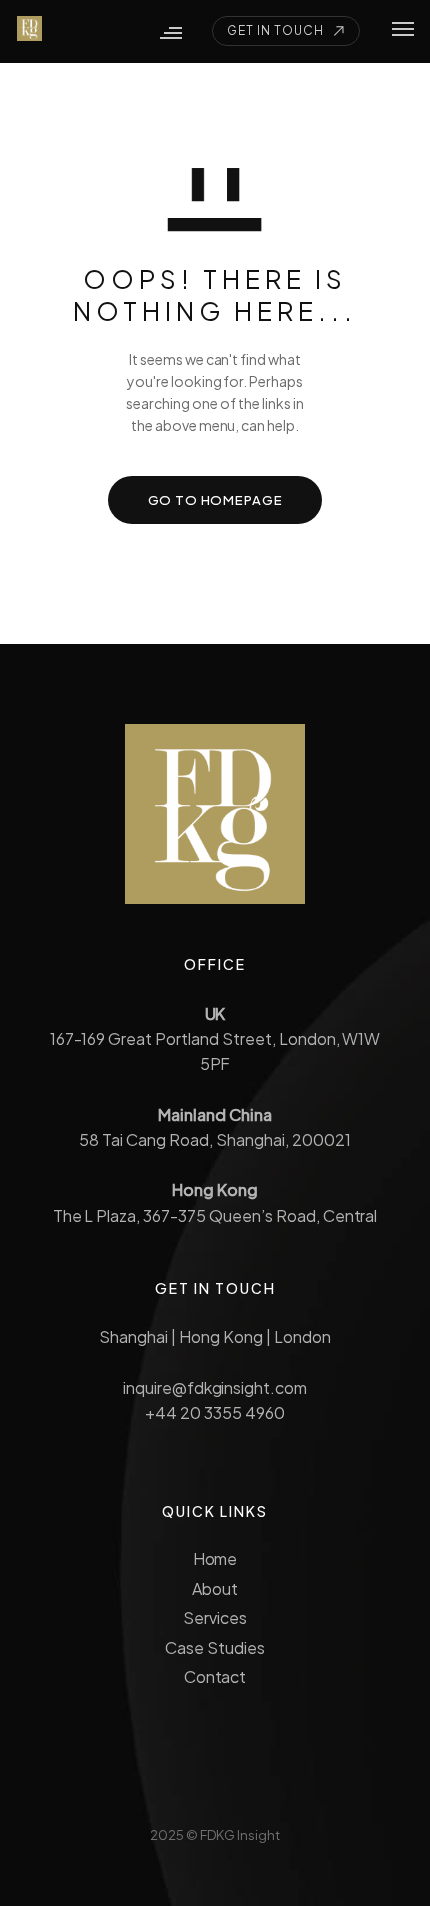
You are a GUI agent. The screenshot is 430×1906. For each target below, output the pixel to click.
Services (215, 1617)
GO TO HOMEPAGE (215, 500)
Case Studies (215, 1647)
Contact (215, 1676)
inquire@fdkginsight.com (215, 1387)
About (215, 1588)
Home (215, 1558)
